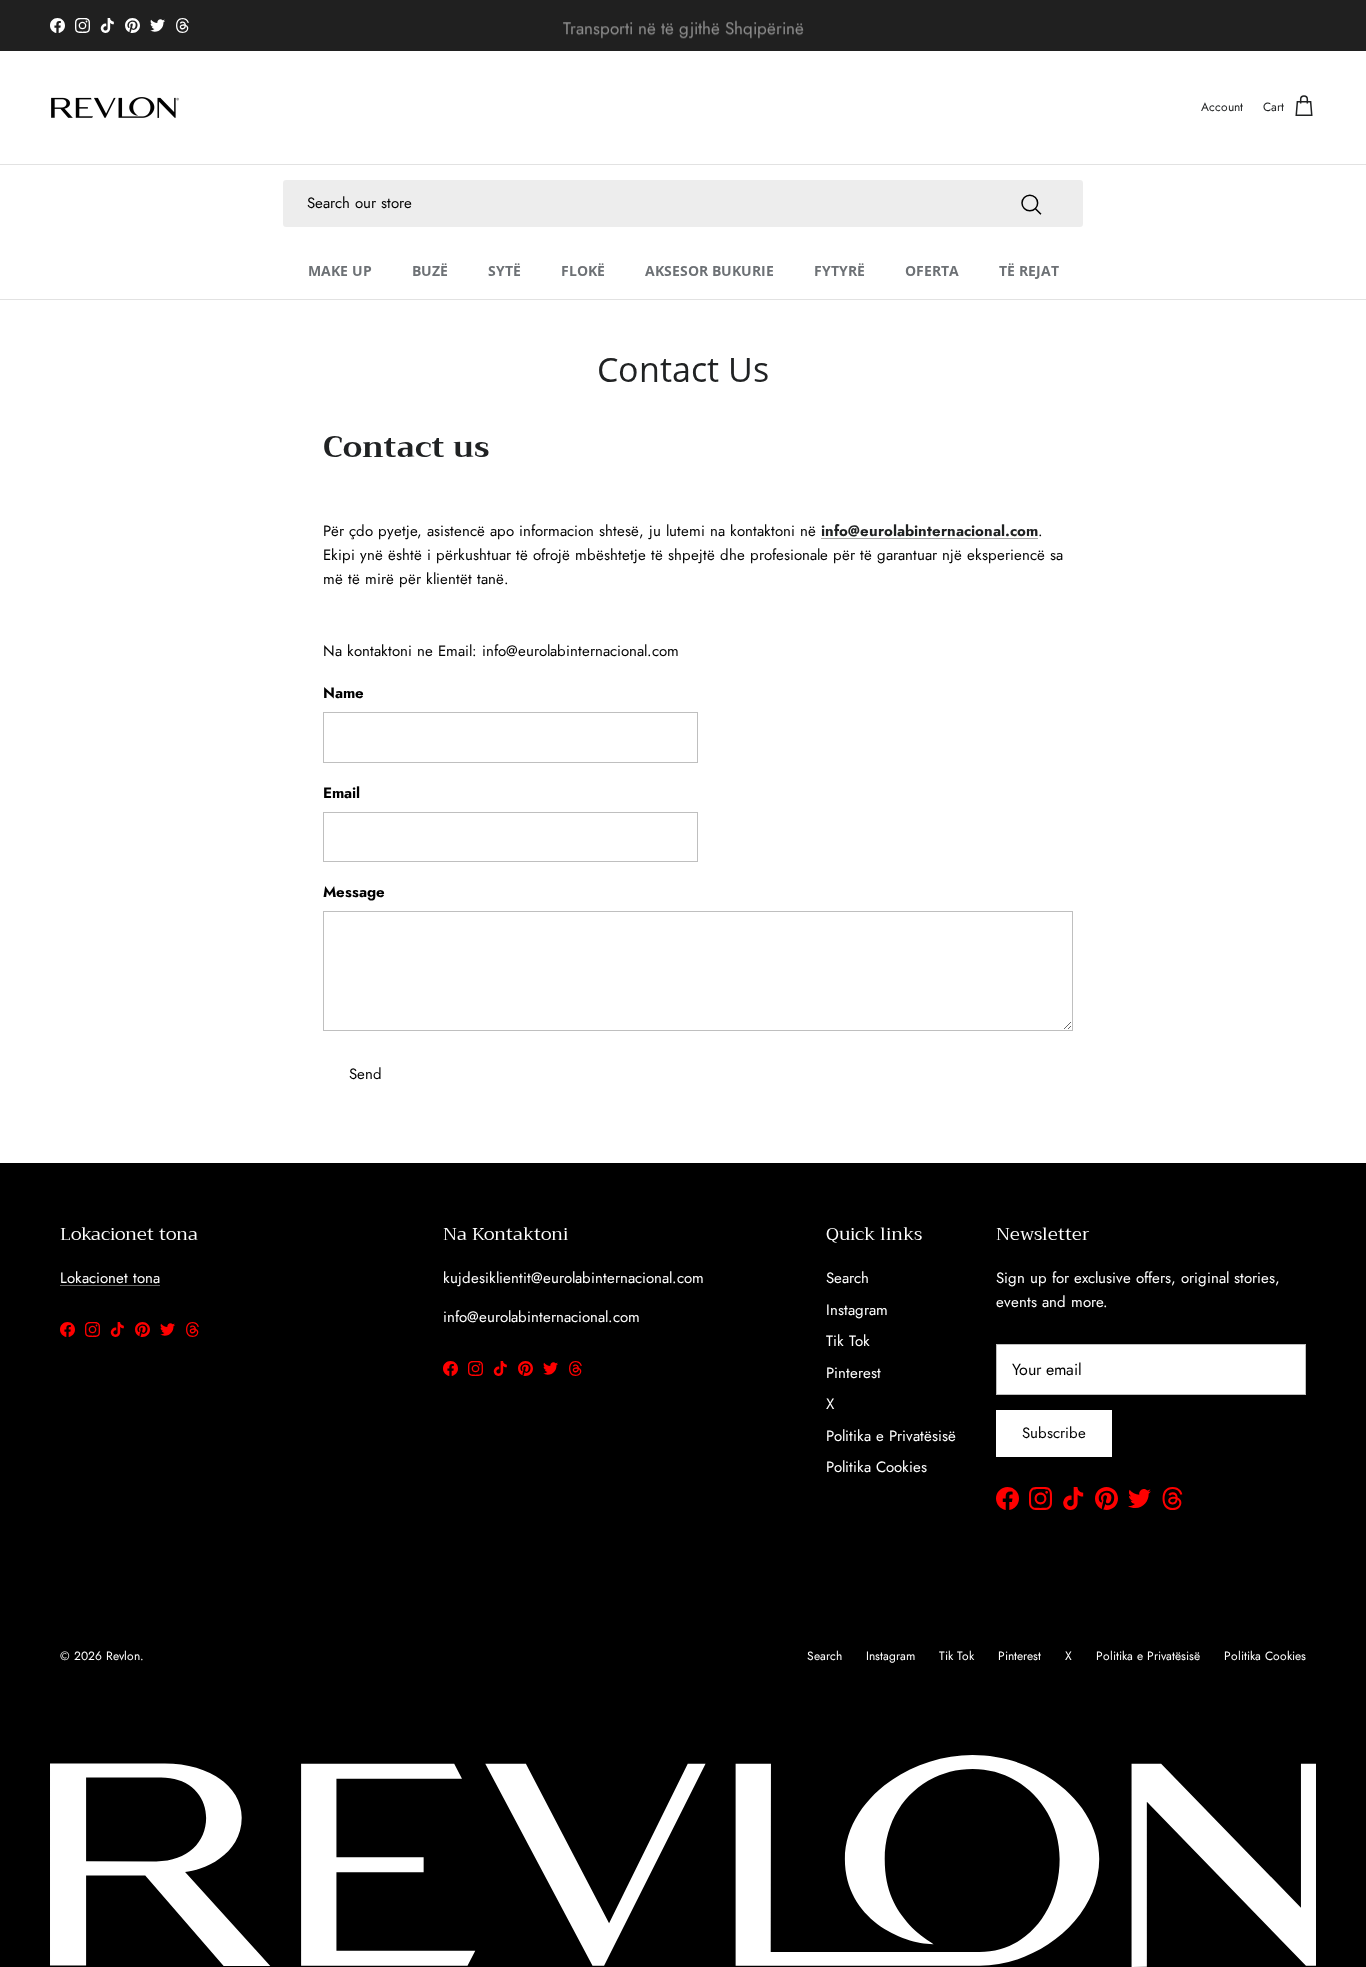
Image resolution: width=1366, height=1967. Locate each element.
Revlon (123, 1656)
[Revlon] (115, 107)
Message (354, 892)
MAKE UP (340, 269)
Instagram (857, 1310)
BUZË (430, 269)
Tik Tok (848, 1341)
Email (341, 793)
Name (343, 693)
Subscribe (1054, 1433)
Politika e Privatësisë (891, 1436)
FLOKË (583, 269)
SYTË (504, 269)
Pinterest (853, 1373)
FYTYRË (839, 269)
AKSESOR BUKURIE (709, 269)
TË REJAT (1029, 269)
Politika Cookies (876, 1467)
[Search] (1031, 203)
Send (365, 1074)
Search (847, 1278)
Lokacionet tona (110, 1278)
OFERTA (932, 269)
